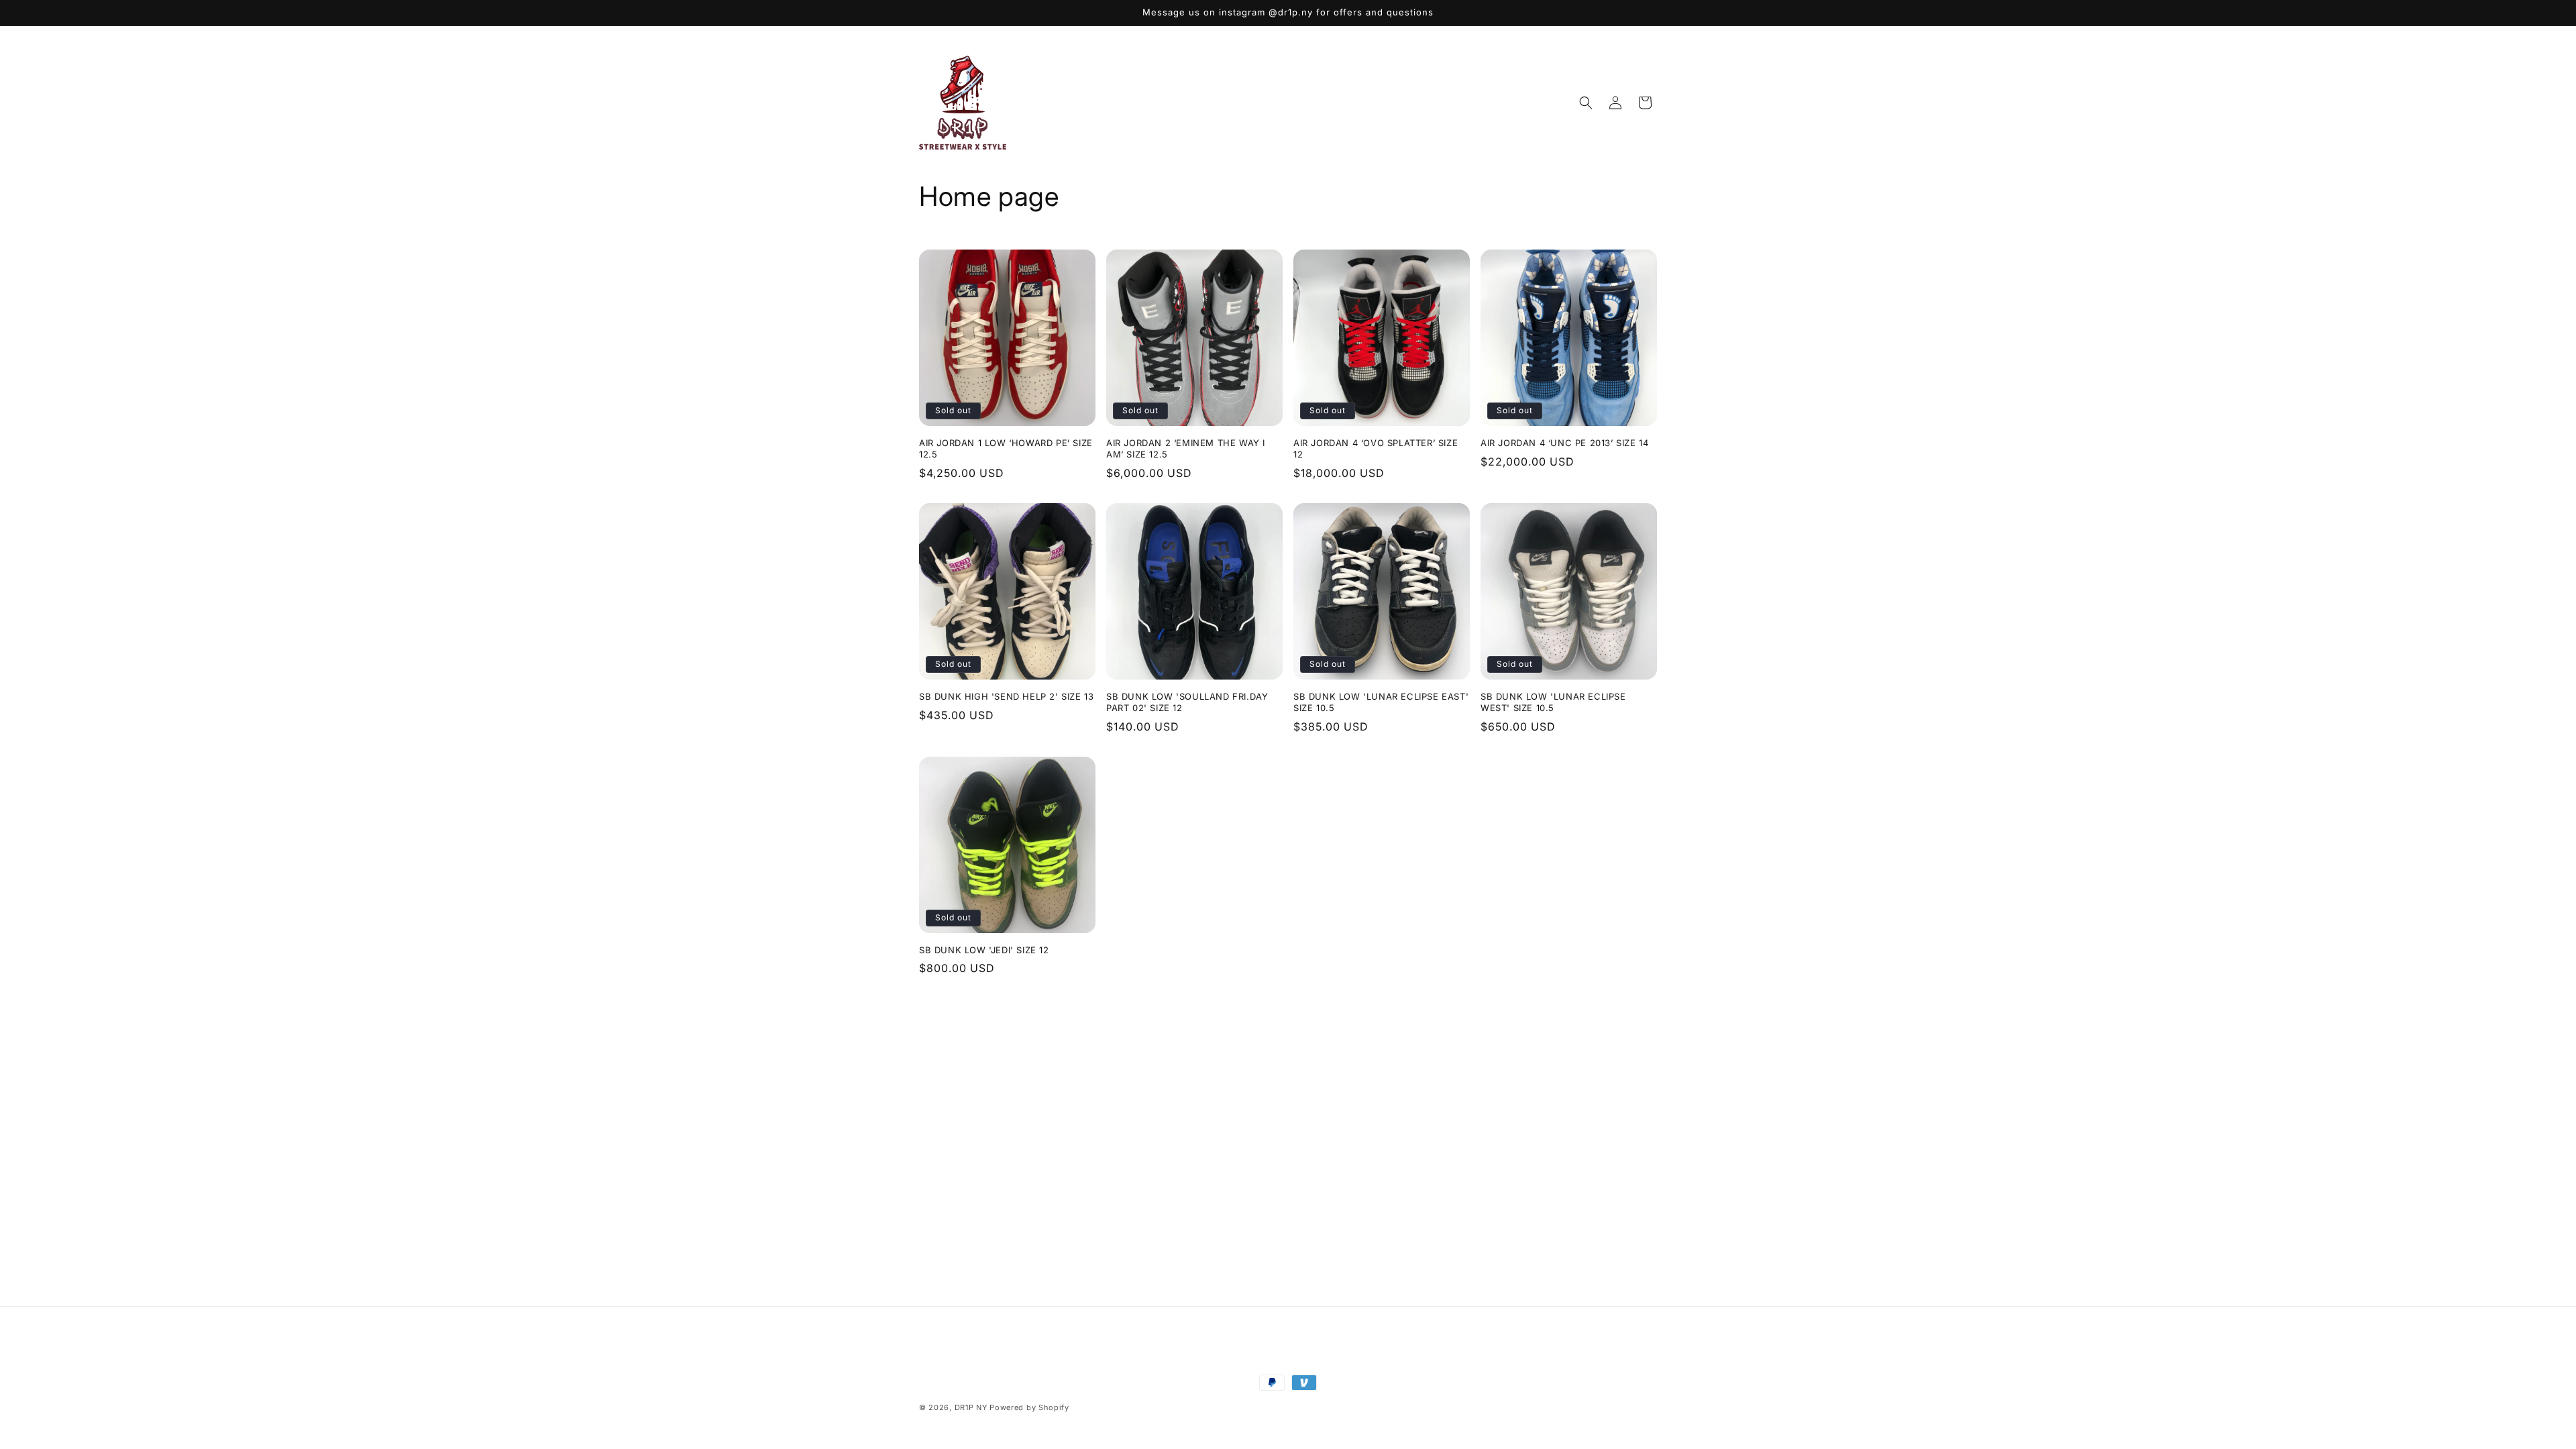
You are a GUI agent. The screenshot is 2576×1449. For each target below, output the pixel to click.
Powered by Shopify (1029, 1407)
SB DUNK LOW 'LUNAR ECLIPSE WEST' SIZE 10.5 (1553, 702)
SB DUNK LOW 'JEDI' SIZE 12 (984, 950)
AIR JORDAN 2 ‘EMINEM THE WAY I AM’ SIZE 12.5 (1186, 448)
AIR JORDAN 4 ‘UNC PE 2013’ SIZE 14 (1564, 443)
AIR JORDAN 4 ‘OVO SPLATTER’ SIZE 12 (1376, 448)
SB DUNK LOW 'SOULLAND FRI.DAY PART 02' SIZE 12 (1187, 702)
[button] (1586, 103)
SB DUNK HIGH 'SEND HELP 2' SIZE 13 (1006, 696)
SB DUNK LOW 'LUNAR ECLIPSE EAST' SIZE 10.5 (1381, 702)
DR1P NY (971, 1407)
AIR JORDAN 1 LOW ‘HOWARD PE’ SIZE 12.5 (1006, 448)
